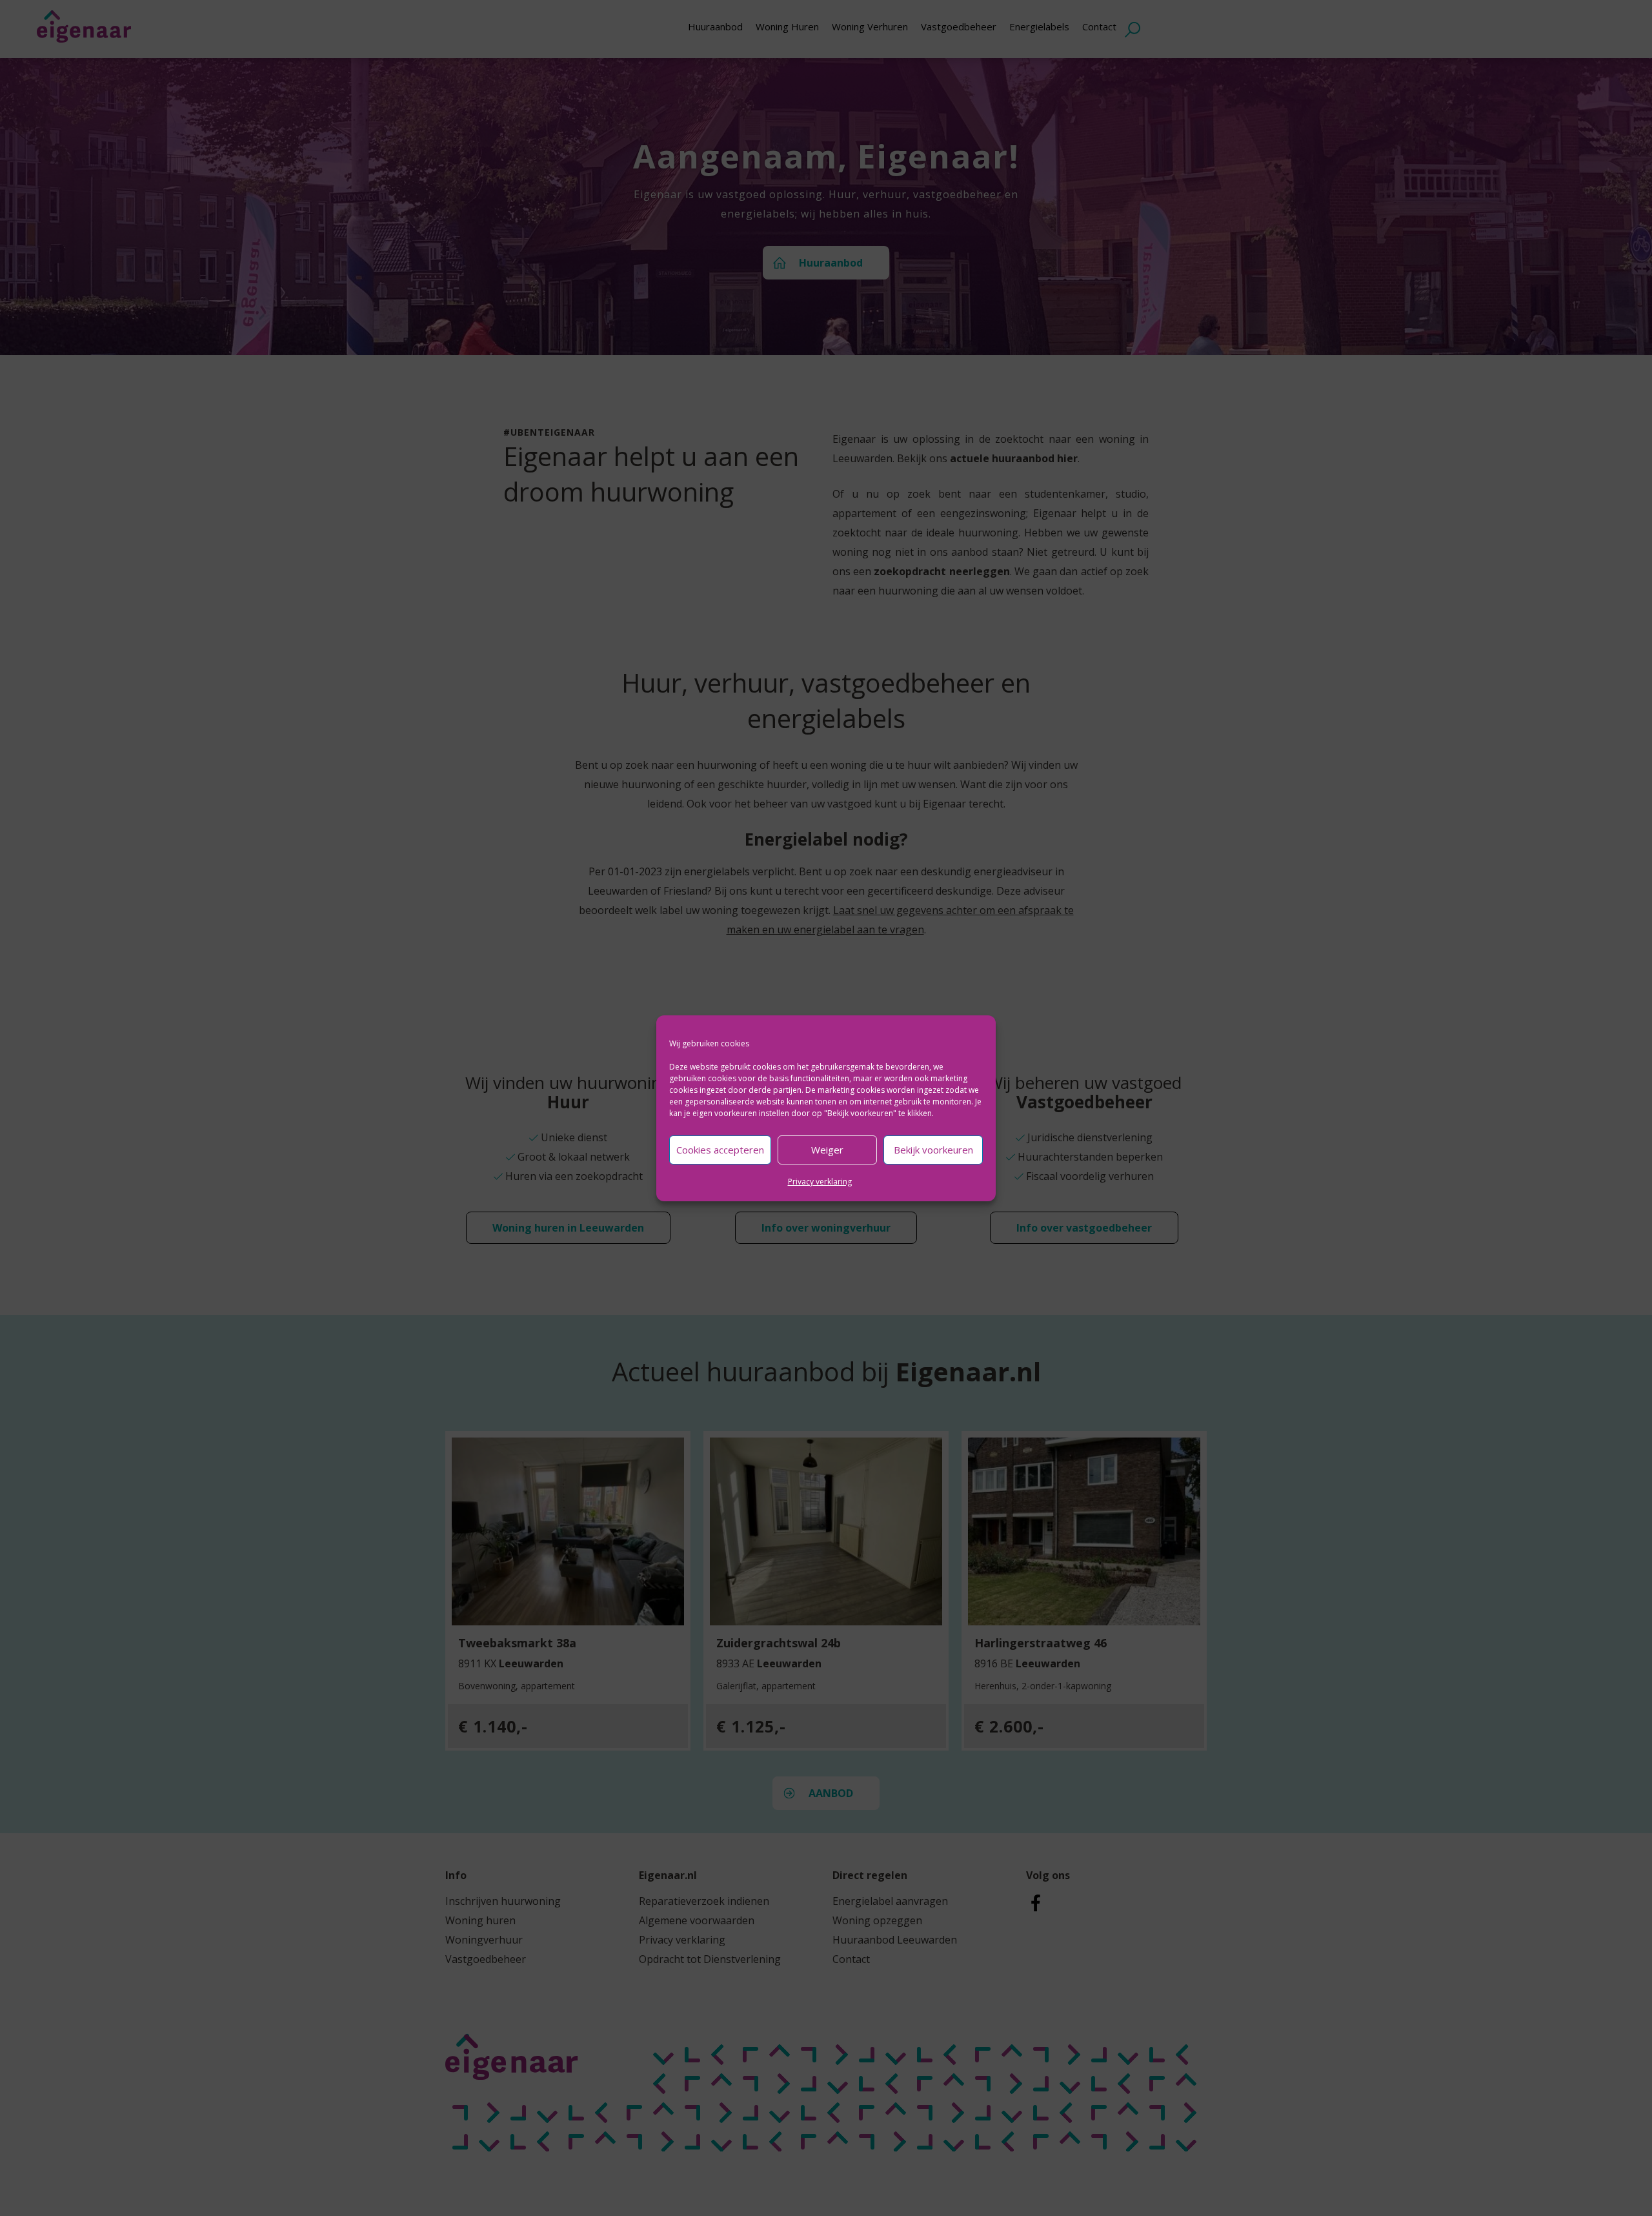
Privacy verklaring (820, 1182)
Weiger (827, 1150)
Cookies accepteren (720, 1150)
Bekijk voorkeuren (933, 1150)
